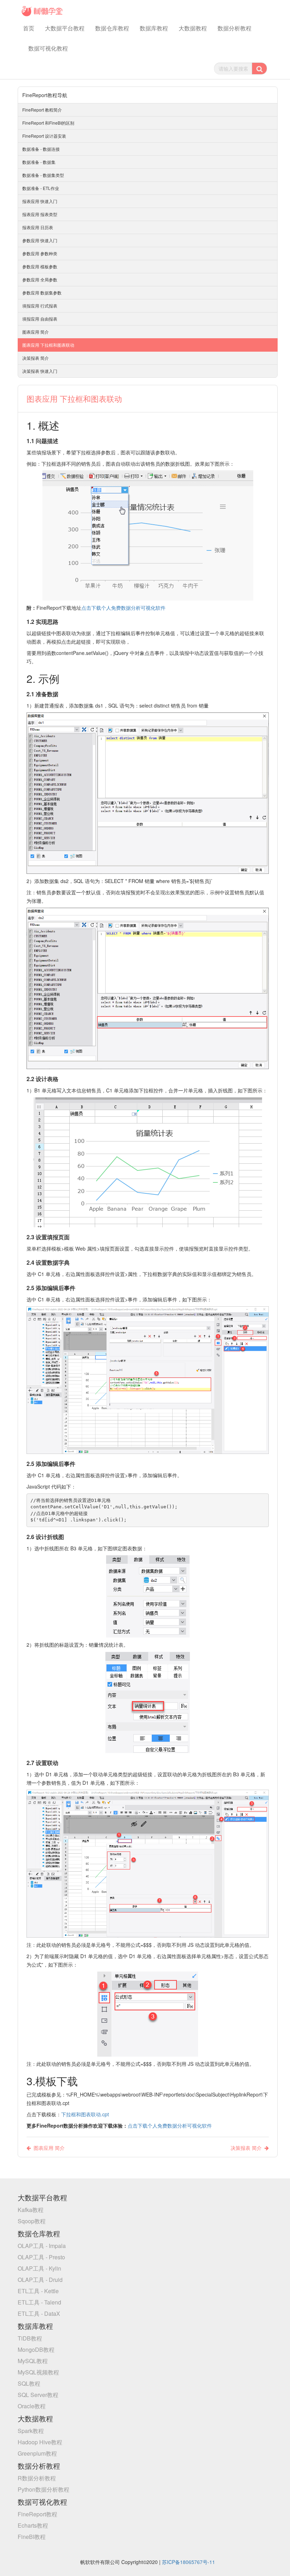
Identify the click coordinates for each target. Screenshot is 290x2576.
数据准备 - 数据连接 (41, 149)
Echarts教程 (33, 2525)
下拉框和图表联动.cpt (85, 2114)
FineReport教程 (37, 2514)
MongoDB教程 (36, 2350)
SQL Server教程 (38, 2395)
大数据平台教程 (65, 28)
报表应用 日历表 (38, 227)
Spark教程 (31, 2431)
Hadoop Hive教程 (40, 2442)
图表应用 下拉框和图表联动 (48, 345)
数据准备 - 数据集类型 (43, 175)
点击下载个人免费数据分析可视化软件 (123, 608)
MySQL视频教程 (38, 2372)
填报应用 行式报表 (40, 306)
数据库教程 (154, 28)
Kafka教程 (31, 2210)
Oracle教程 (32, 2406)
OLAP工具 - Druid (40, 2280)
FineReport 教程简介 (42, 110)
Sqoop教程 (32, 2221)
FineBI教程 (32, 2537)
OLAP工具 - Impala (42, 2246)
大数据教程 (193, 28)
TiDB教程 (30, 2338)
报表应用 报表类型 (40, 214)
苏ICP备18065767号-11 (188, 2562)
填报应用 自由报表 (40, 319)
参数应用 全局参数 (40, 279)
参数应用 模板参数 (40, 266)
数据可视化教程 (48, 48)
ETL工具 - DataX (39, 2313)
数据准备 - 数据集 (39, 162)
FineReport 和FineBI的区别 (48, 123)
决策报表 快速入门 (40, 371)
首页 (29, 28)
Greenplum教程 (37, 2453)
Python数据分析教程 (43, 2489)
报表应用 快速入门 (40, 201)
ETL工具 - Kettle (38, 2291)
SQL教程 (29, 2383)
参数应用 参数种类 (40, 253)
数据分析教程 (234, 28)
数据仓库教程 (112, 28)
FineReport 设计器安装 (44, 136)
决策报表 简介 (36, 358)
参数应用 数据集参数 (42, 293)
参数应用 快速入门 (40, 240)
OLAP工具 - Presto (41, 2257)
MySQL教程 (33, 2361)
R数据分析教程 (37, 2478)
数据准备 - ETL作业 (41, 188)
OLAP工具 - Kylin (39, 2268)
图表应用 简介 (36, 332)
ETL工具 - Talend (39, 2302)
